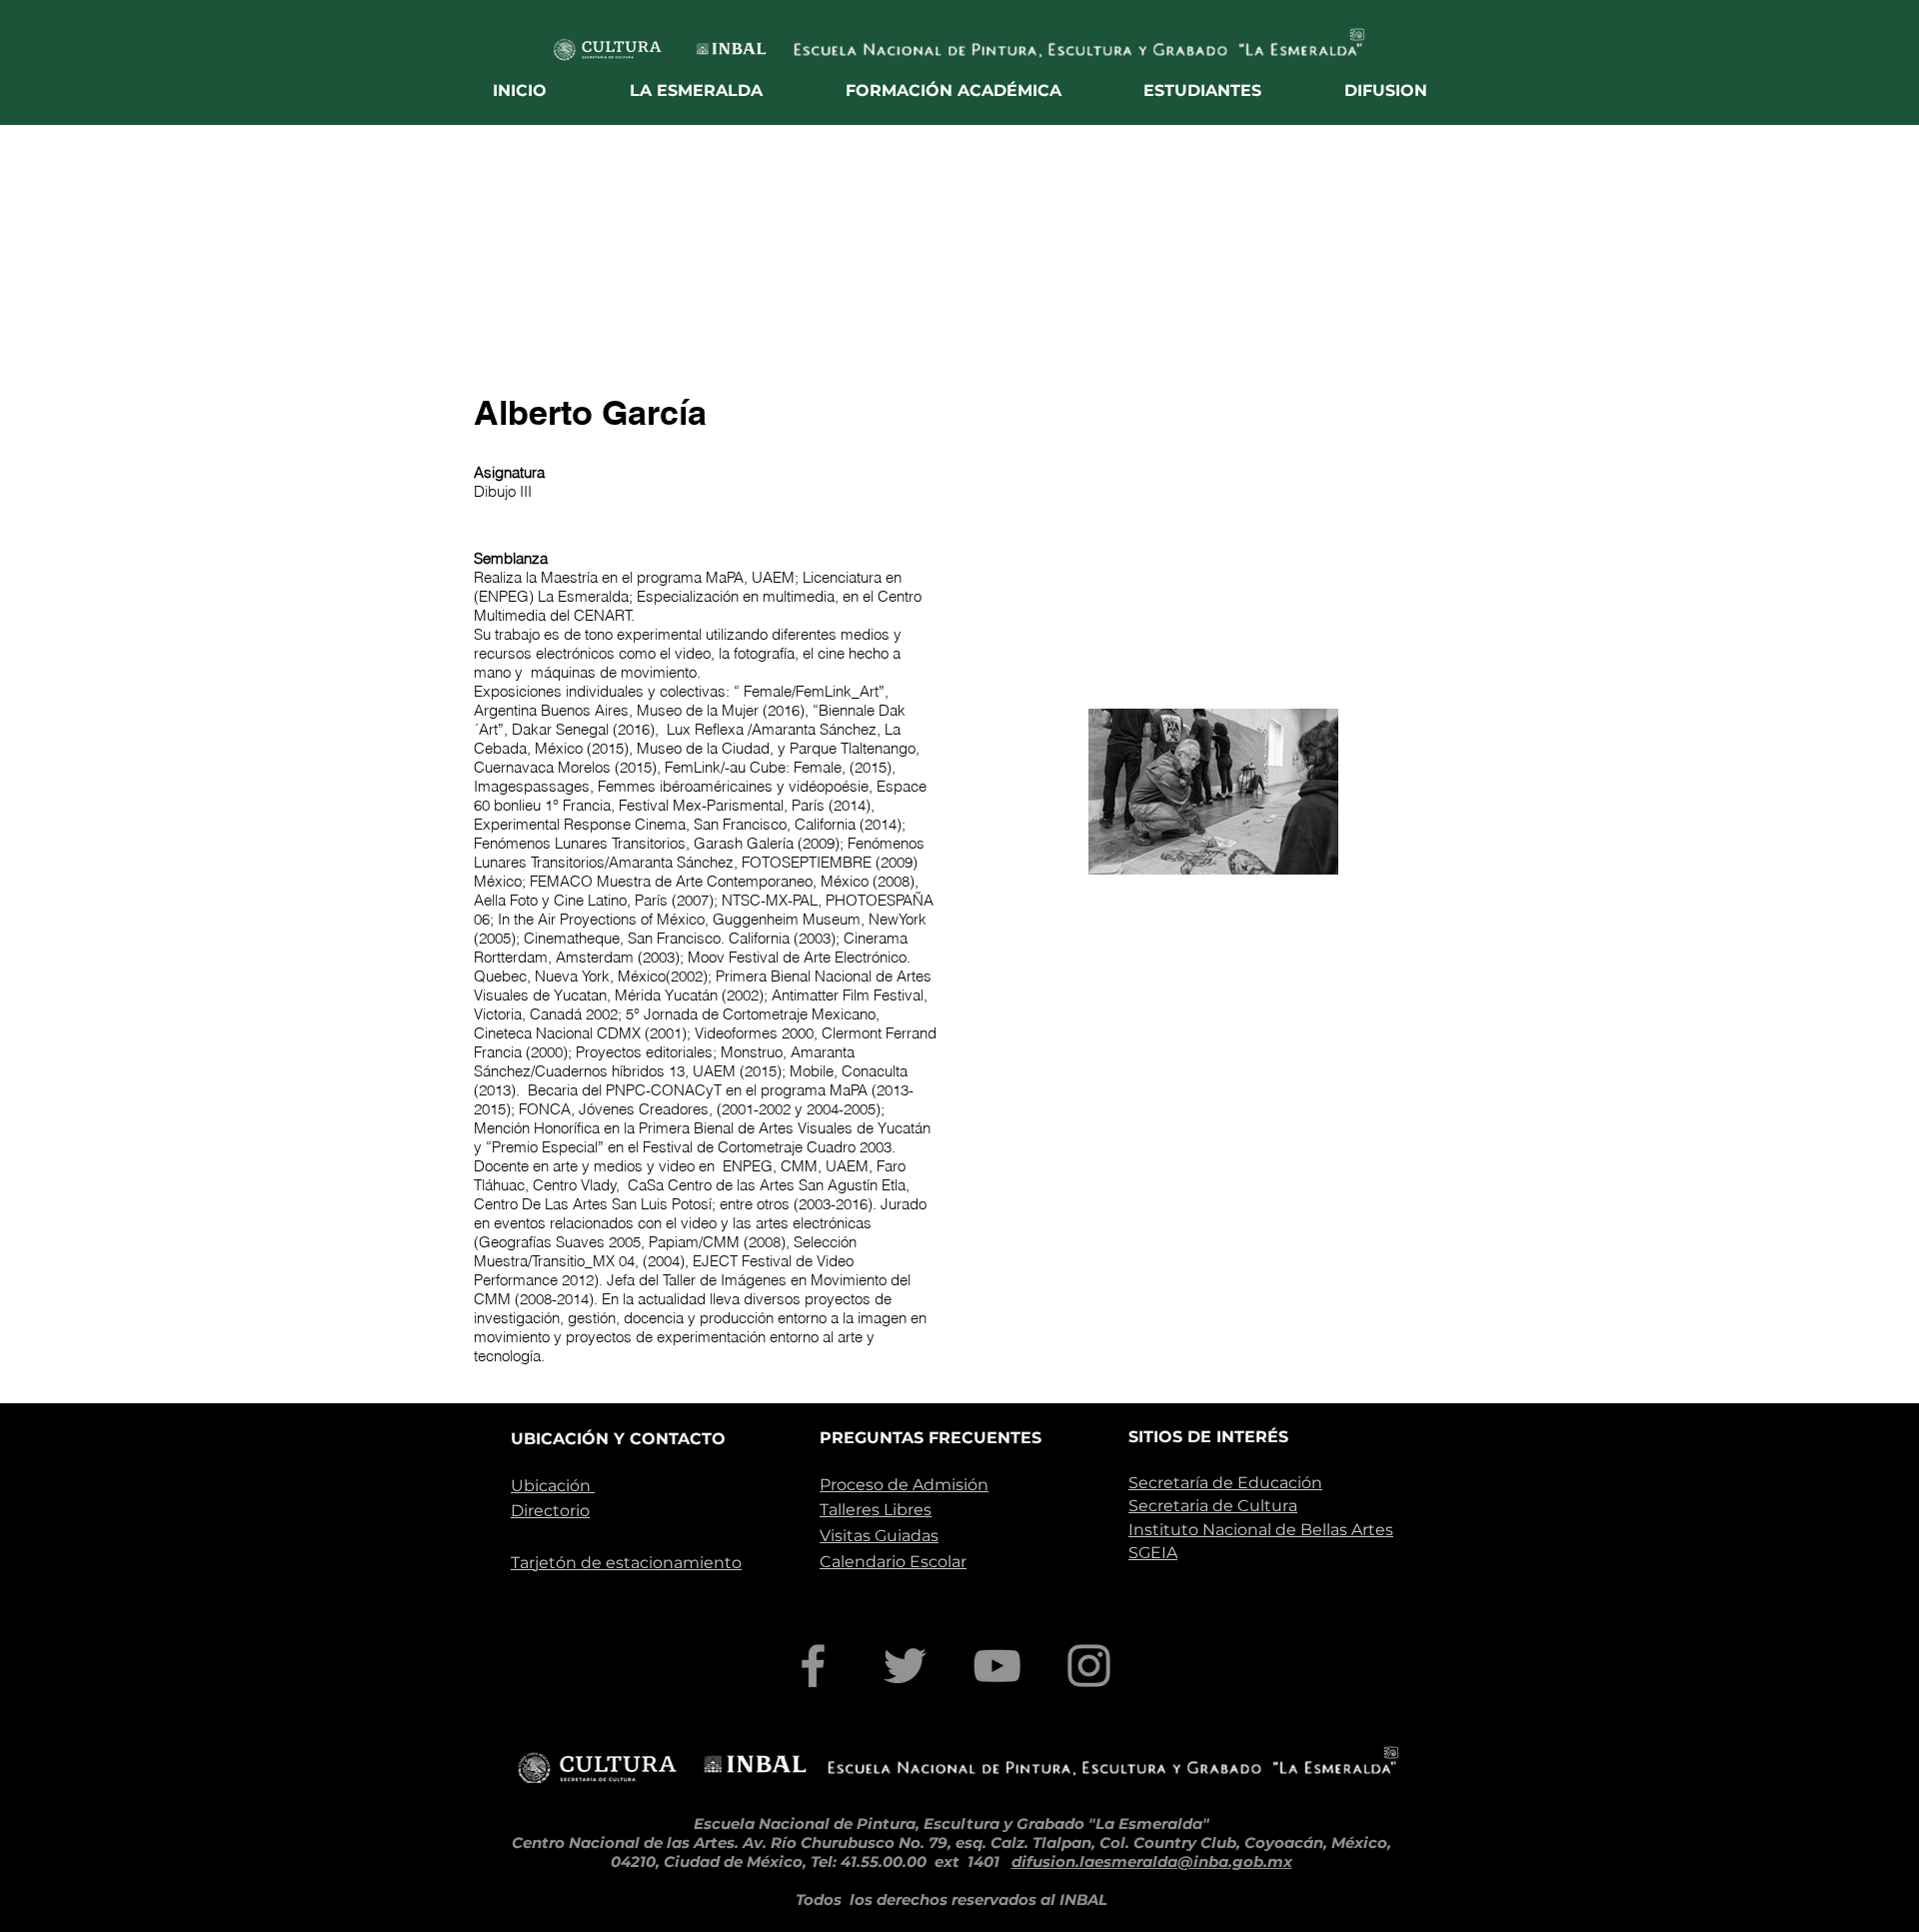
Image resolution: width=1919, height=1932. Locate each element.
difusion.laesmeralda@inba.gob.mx (1152, 1862)
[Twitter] (905, 1666)
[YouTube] (997, 1666)
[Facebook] (813, 1666)
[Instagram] (1089, 1666)
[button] (697, 90)
